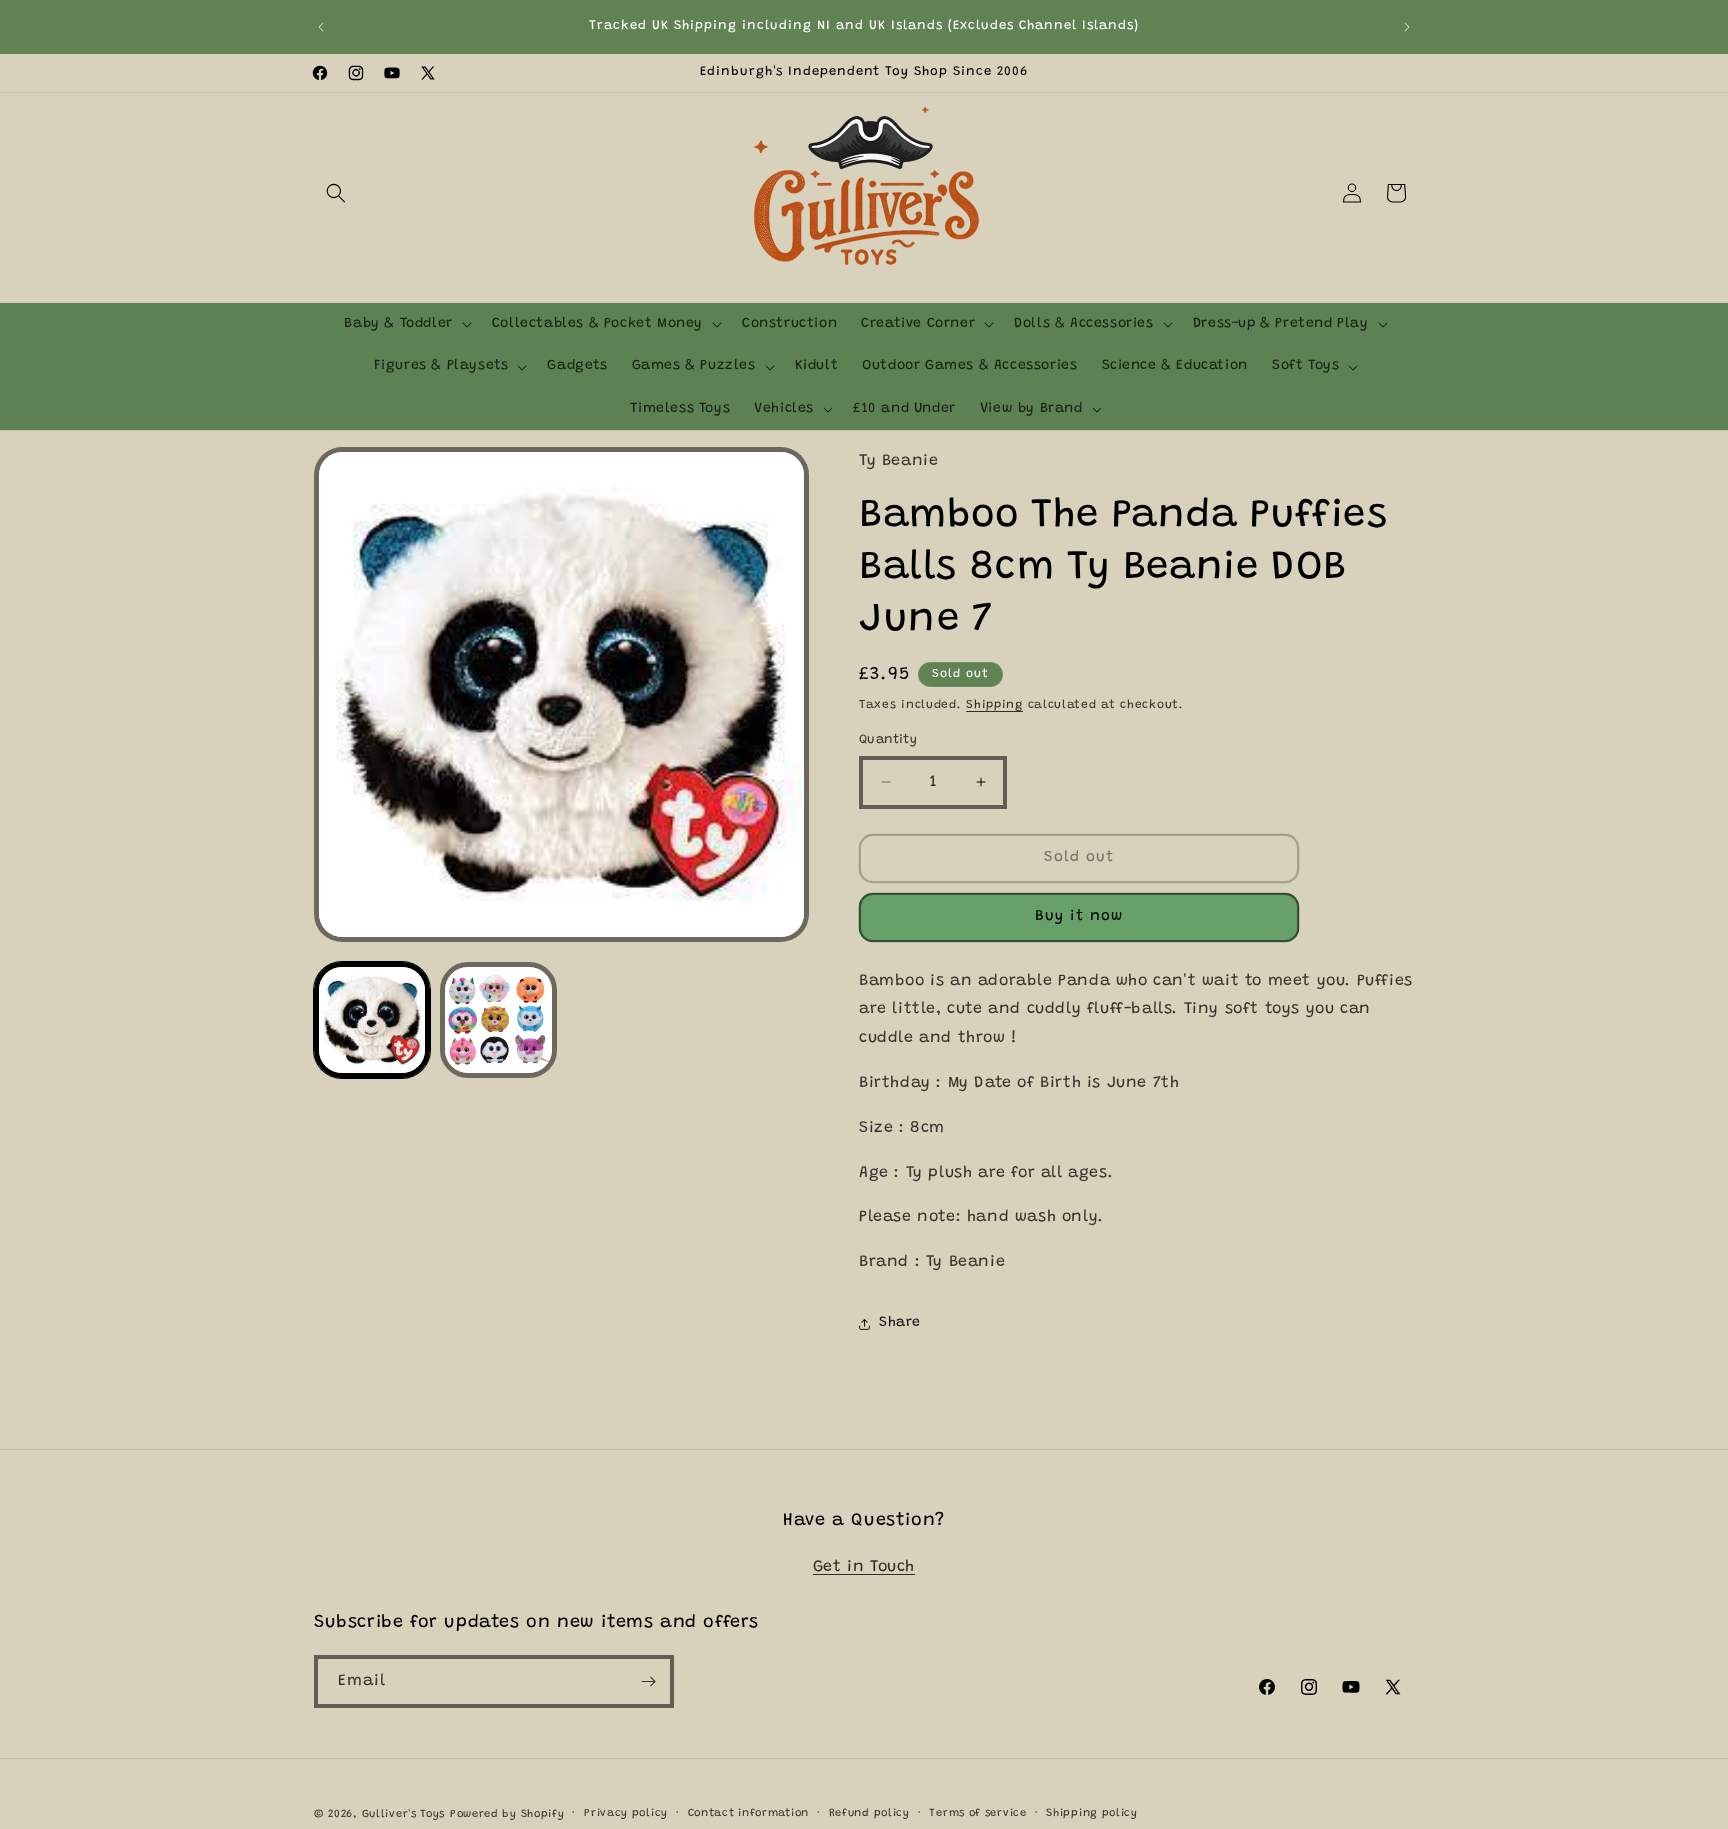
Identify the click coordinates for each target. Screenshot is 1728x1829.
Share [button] (900, 1323)
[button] (336, 193)
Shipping (994, 705)
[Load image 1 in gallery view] (372, 1020)
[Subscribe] (648, 1681)
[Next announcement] (1407, 27)
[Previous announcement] (321, 27)
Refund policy (869, 1813)
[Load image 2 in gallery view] (498, 1020)
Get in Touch (864, 1567)
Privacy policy (626, 1813)
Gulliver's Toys (404, 1814)
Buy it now (1079, 916)
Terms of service (977, 1813)
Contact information (748, 1813)
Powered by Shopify (507, 1814)
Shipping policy (1092, 1813)
